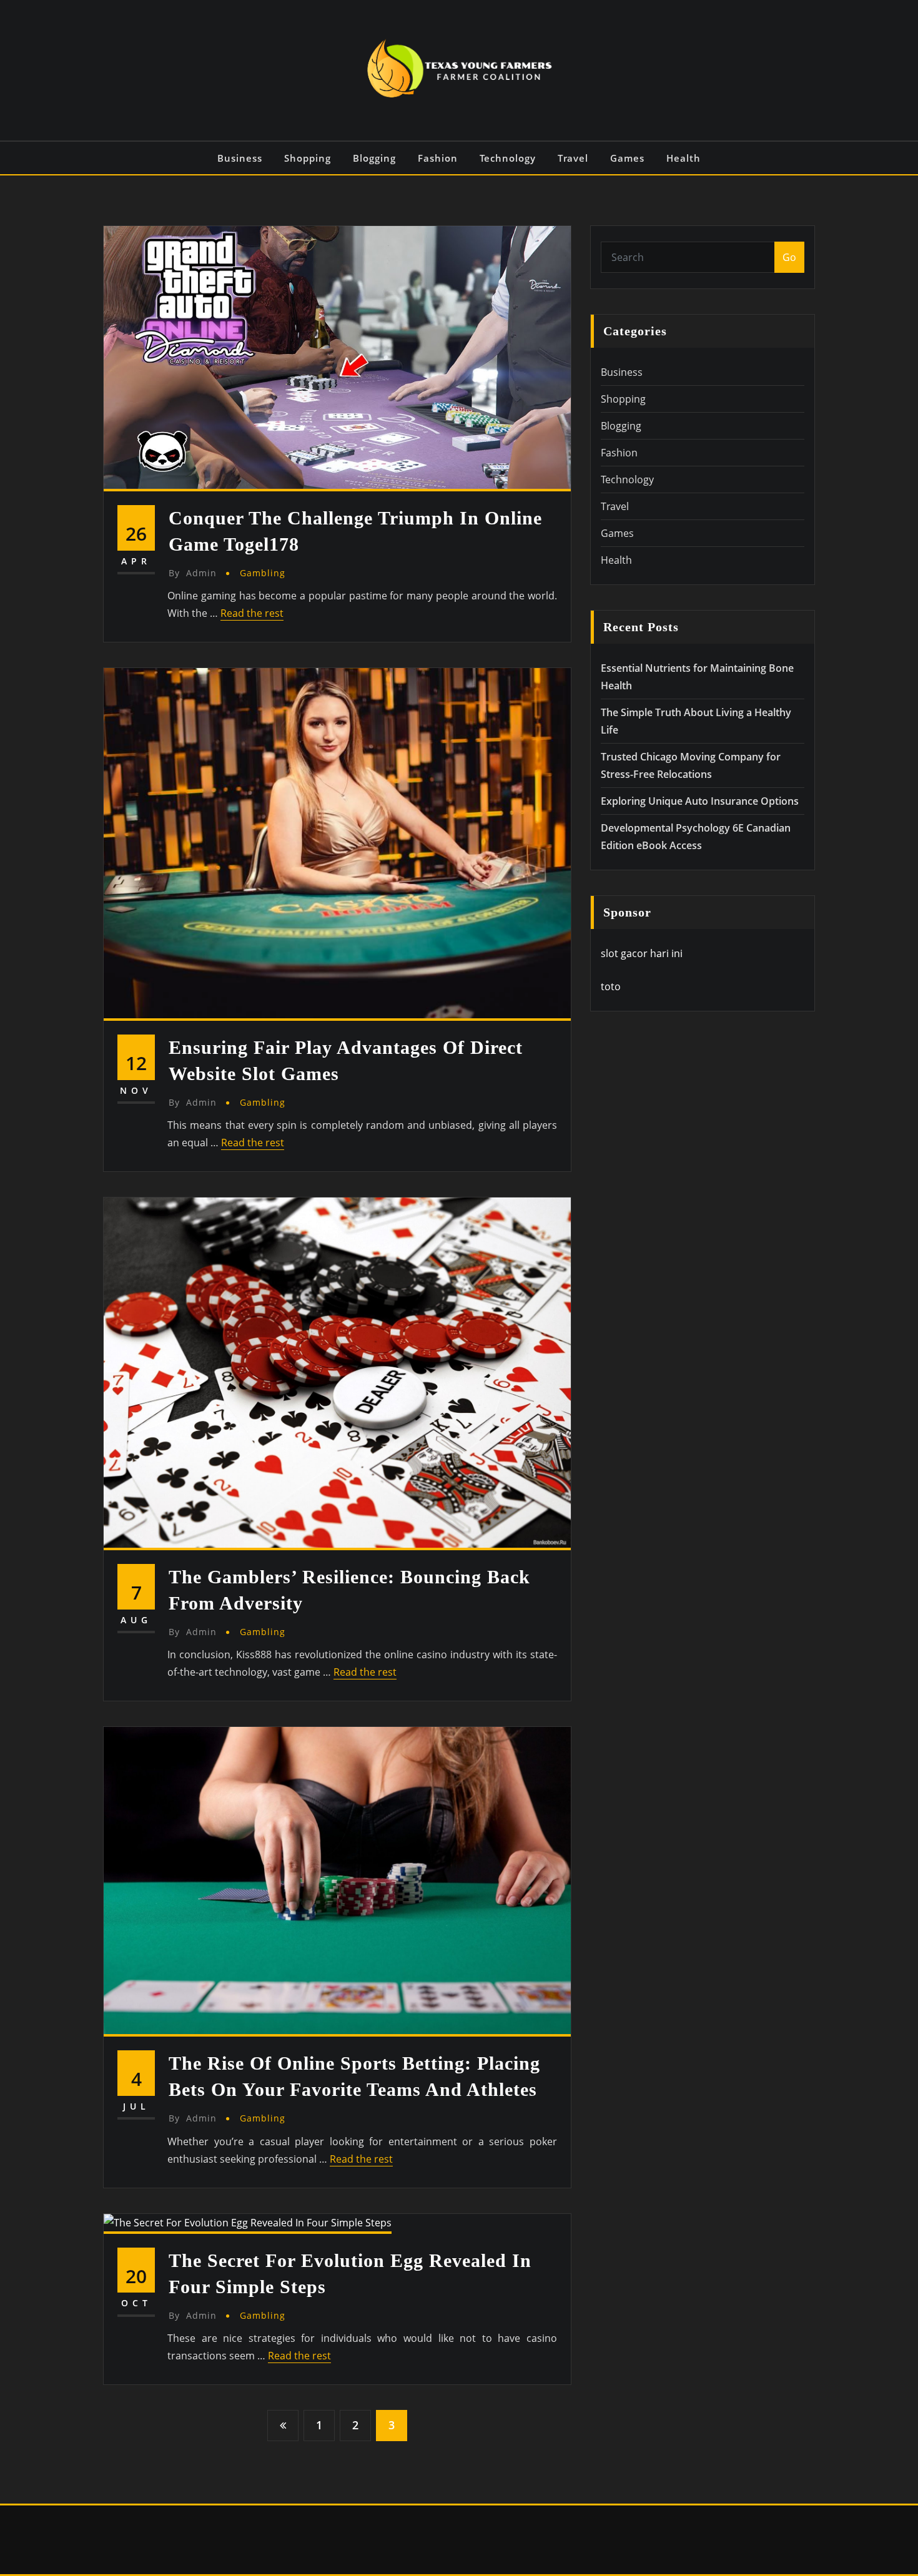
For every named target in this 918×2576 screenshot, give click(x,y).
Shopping (308, 158)
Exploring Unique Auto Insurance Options (700, 801)
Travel (573, 158)
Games (627, 158)
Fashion (438, 158)
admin (193, 573)
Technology (508, 158)
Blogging (374, 158)
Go (789, 257)
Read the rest (252, 613)
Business (240, 158)
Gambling (263, 573)
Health (684, 158)
